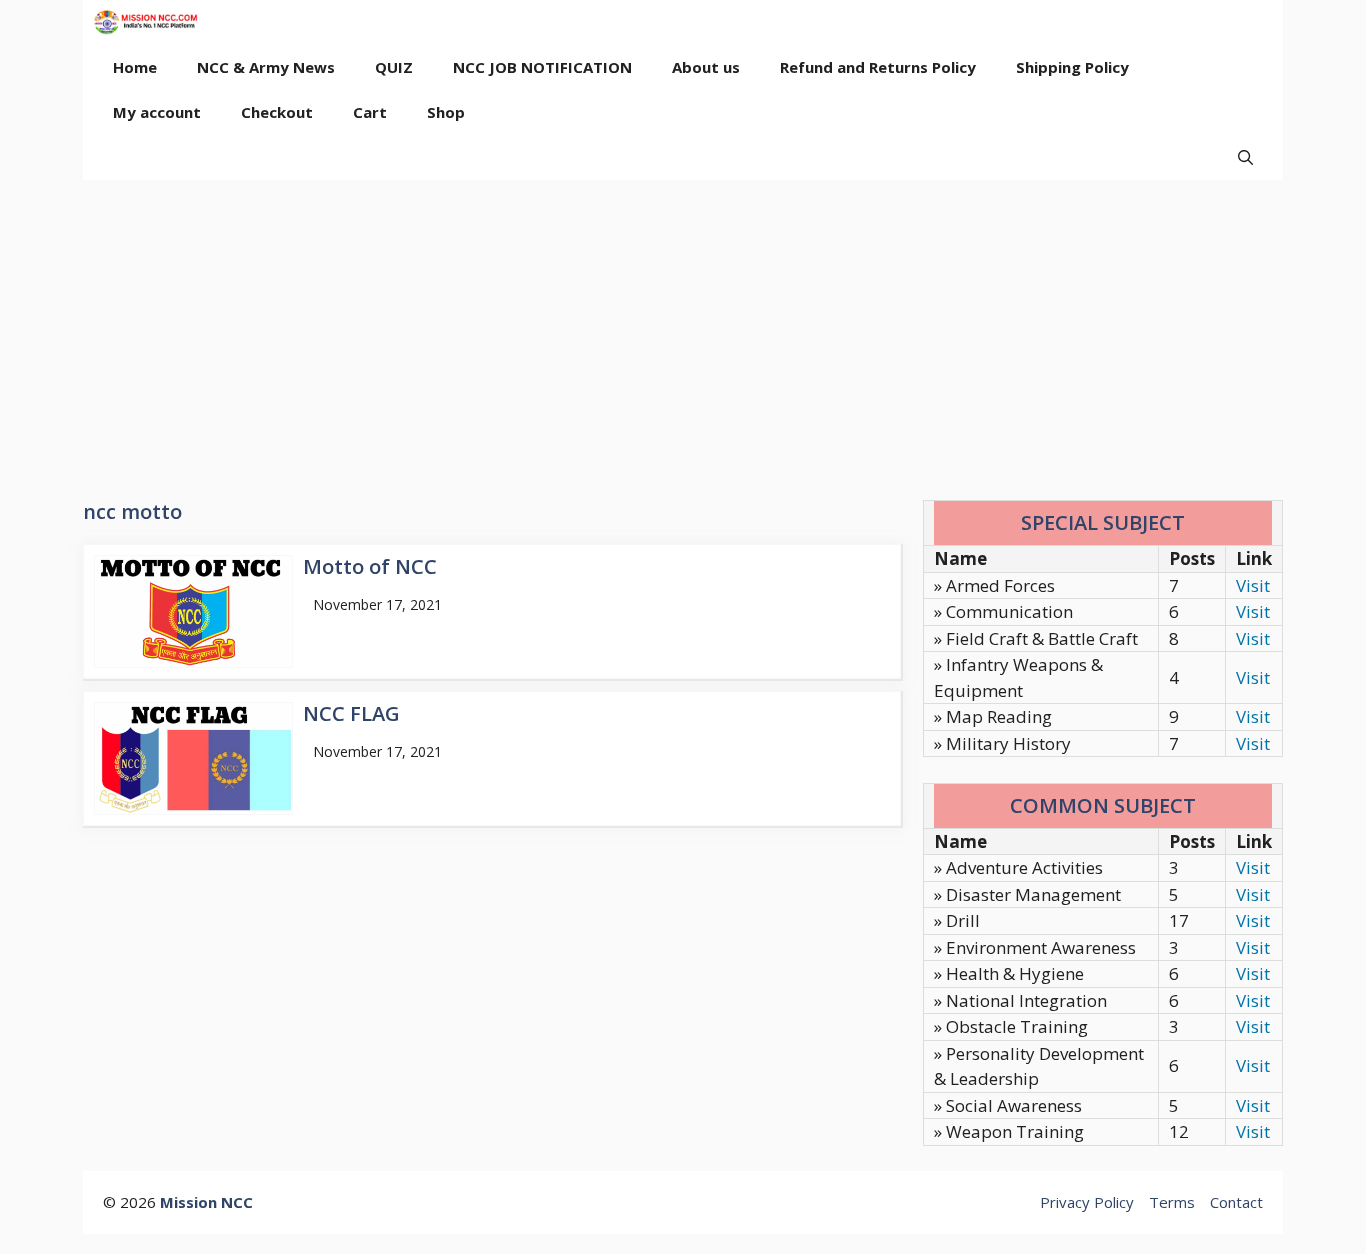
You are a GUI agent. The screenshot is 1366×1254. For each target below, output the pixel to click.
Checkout (277, 112)
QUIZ (394, 67)
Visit (1253, 585)
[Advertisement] (683, 330)
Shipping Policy (1072, 67)
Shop (446, 112)
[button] (1245, 157)
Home (135, 67)
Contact (1236, 1202)
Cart (370, 112)
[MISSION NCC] (145, 22)
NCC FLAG (351, 713)
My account (157, 112)
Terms (1172, 1202)
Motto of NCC (370, 566)
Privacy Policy (1087, 1202)
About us (706, 67)
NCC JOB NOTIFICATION (542, 67)
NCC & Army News (266, 67)
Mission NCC (206, 1202)
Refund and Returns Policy (878, 67)
